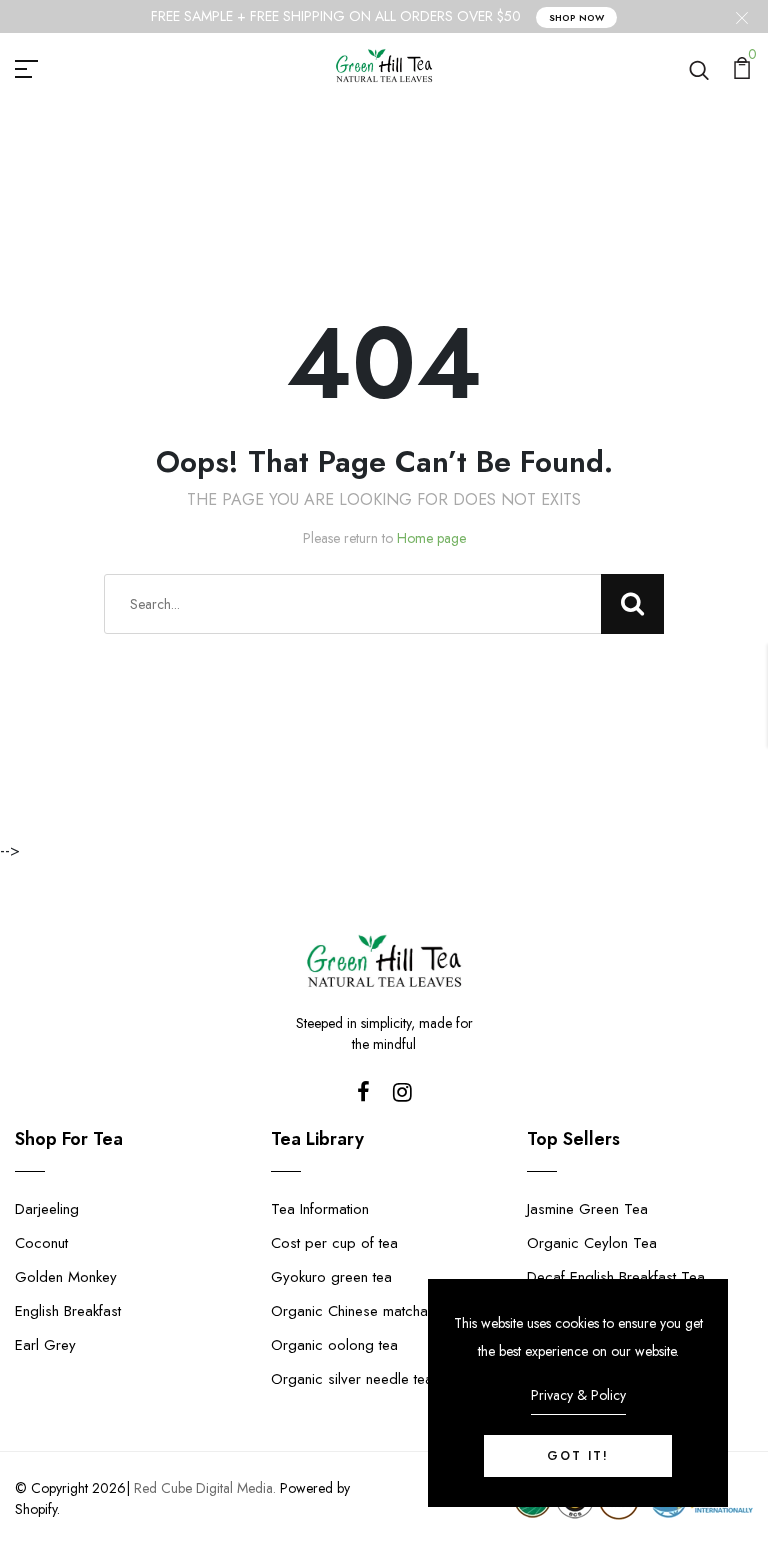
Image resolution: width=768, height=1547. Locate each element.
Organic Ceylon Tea (592, 1243)
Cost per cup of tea (334, 1243)
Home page (431, 538)
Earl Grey (45, 1345)
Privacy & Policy (578, 1395)
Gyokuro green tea (331, 1277)
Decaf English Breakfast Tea (616, 1277)
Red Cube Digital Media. (205, 1488)
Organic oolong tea (334, 1345)
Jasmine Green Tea (587, 1209)
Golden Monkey (66, 1277)
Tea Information (320, 1209)
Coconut (41, 1243)
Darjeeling (47, 1209)
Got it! (578, 1456)
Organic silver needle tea (352, 1379)
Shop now (576, 17)
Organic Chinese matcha (349, 1311)
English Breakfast (68, 1311)
